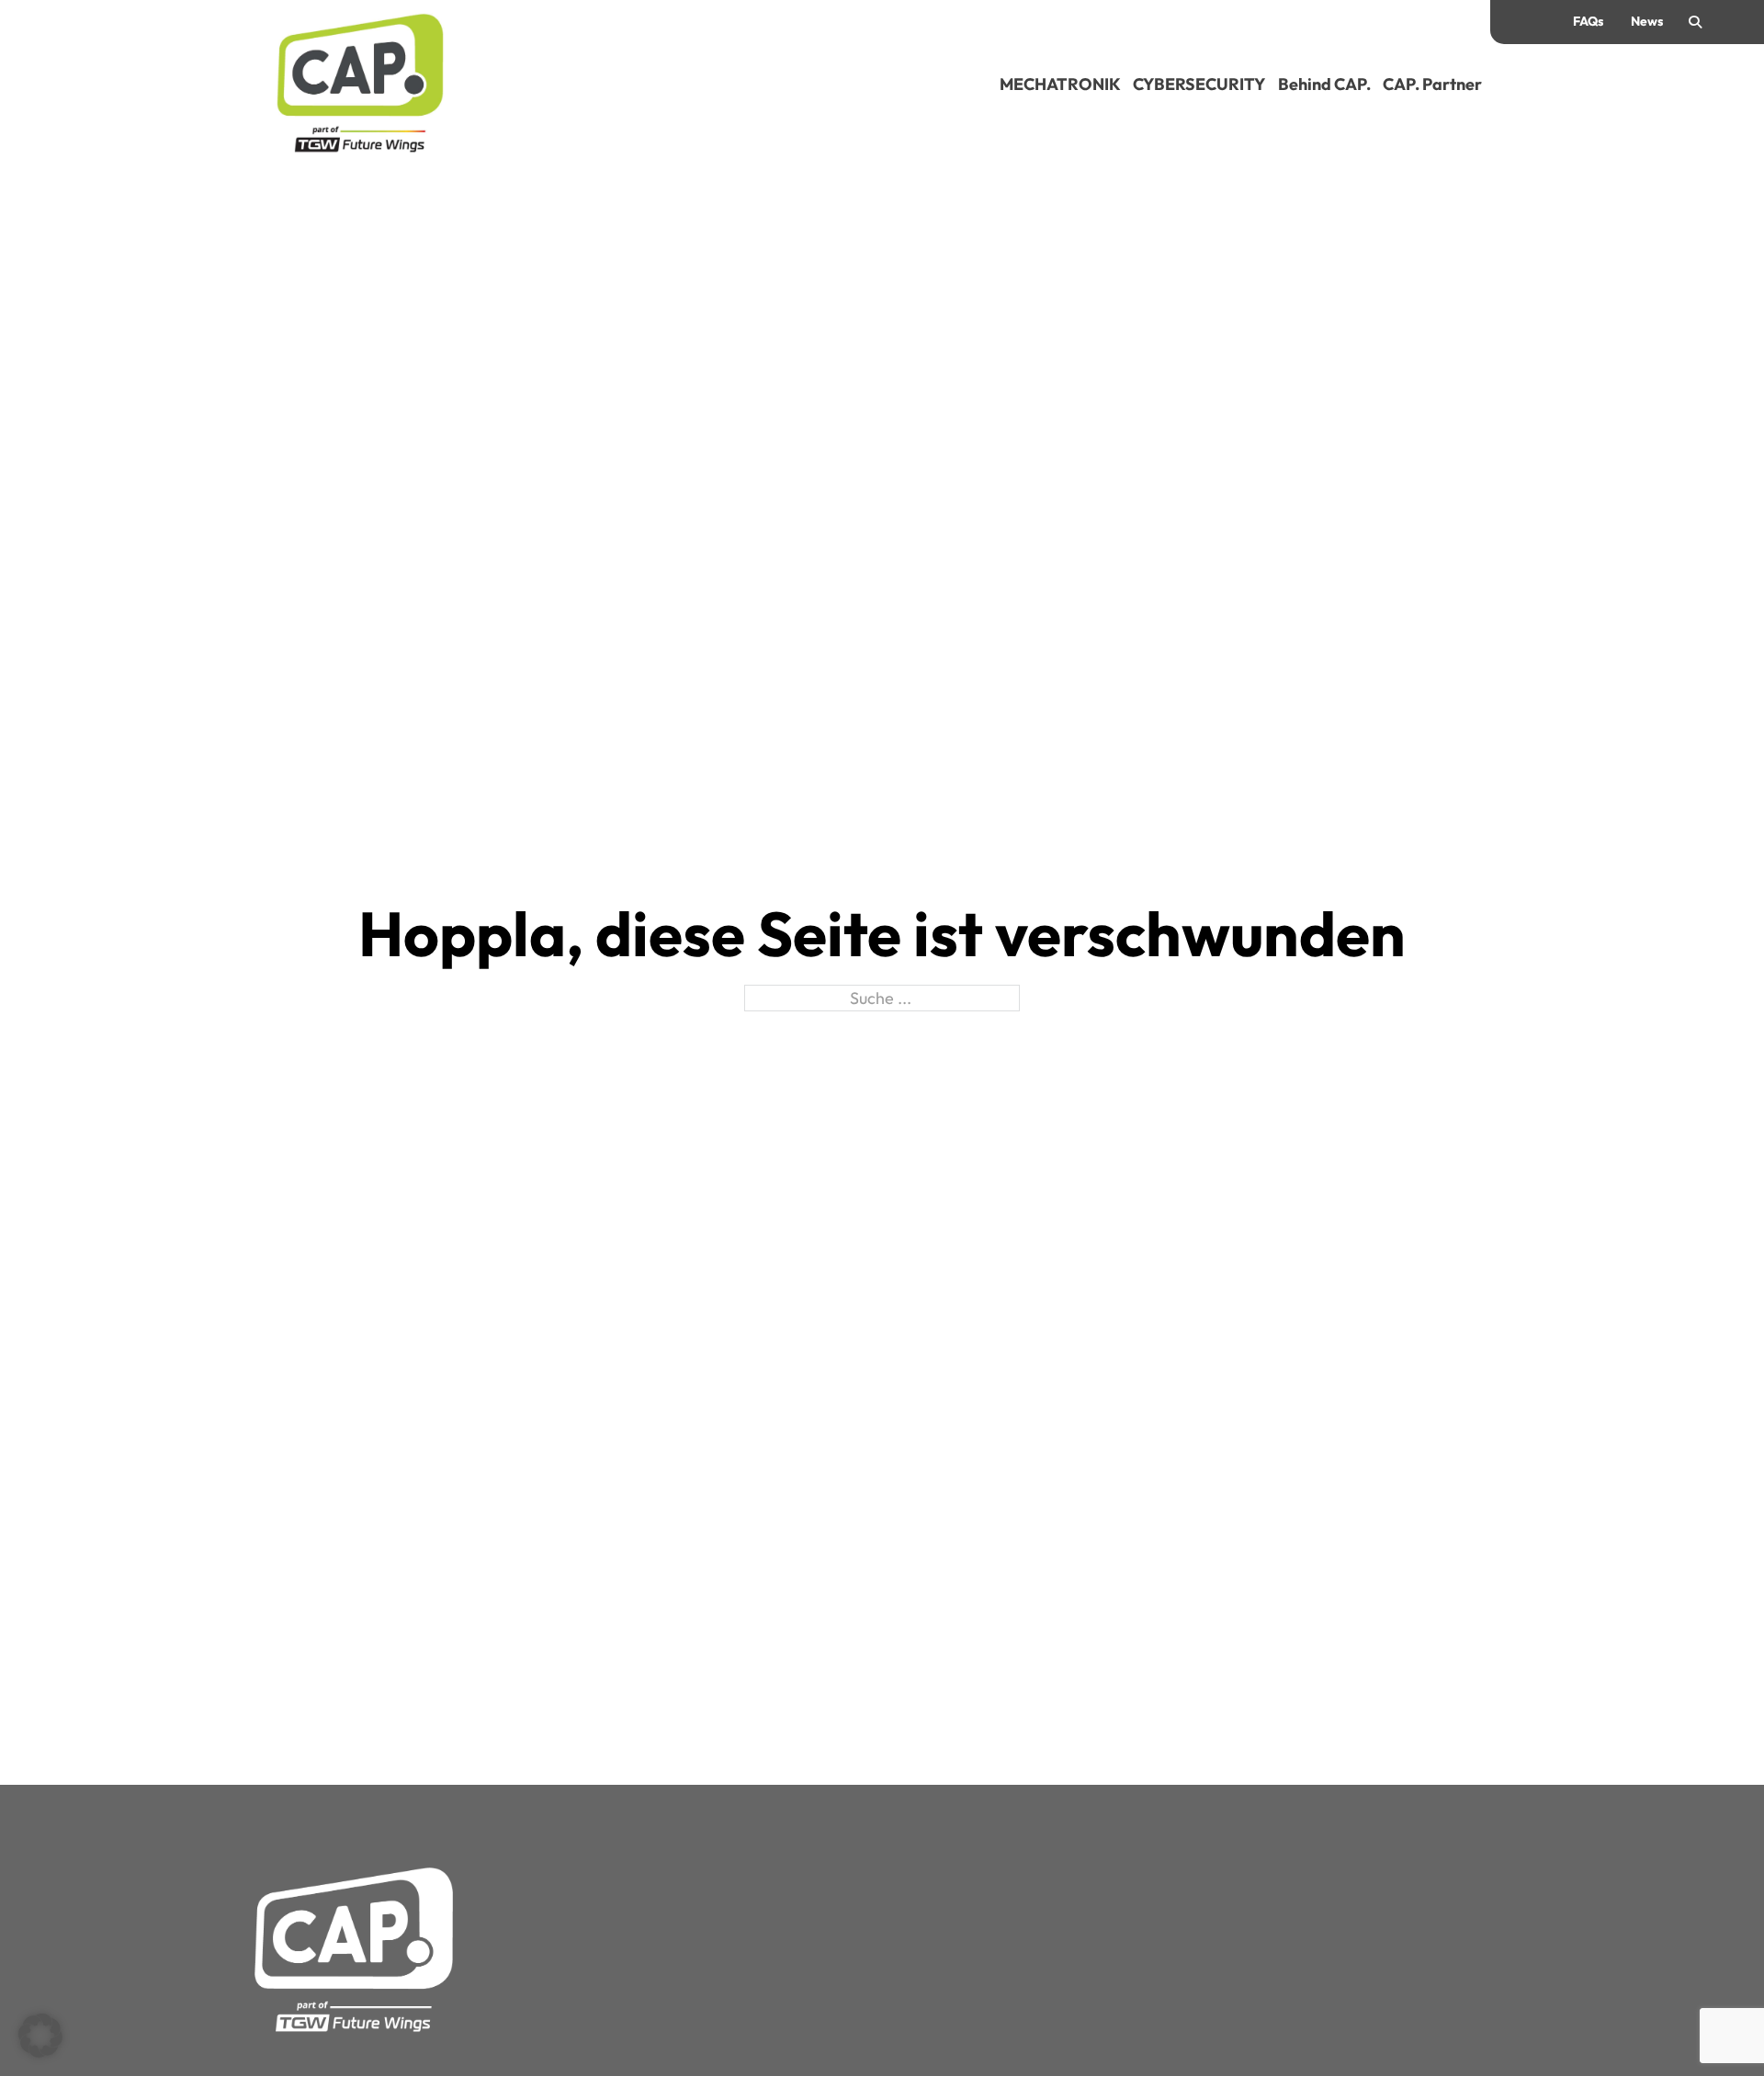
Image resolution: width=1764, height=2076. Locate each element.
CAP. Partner (1432, 84)
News (1647, 21)
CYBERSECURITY (1199, 84)
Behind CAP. (1324, 84)
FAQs (1588, 21)
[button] (40, 2036)
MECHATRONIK (1060, 84)
